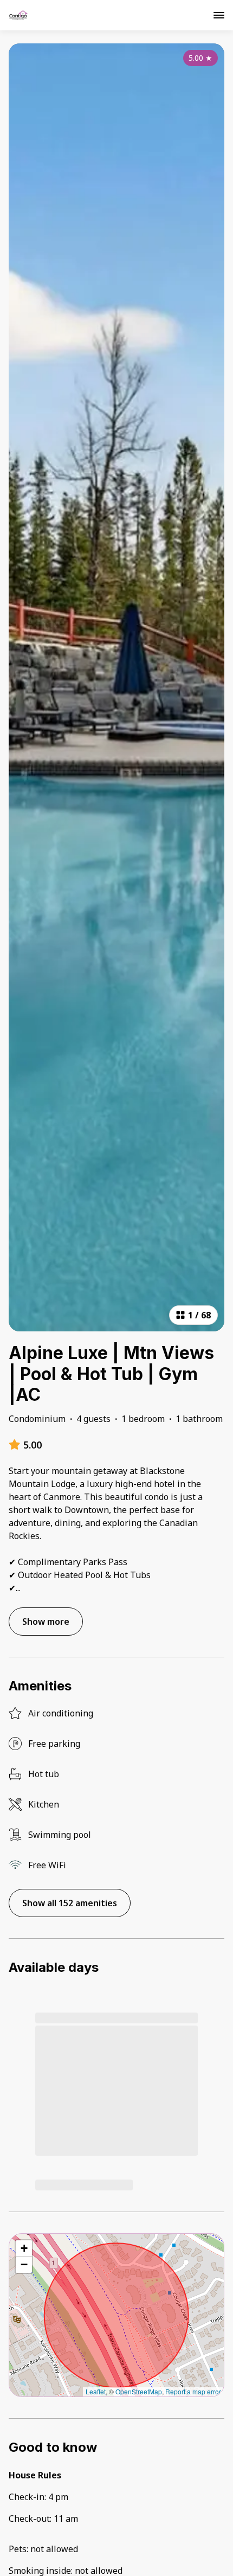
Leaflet (96, 2391)
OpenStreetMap (139, 2391)
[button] (24, 2248)
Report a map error (193, 2391)
